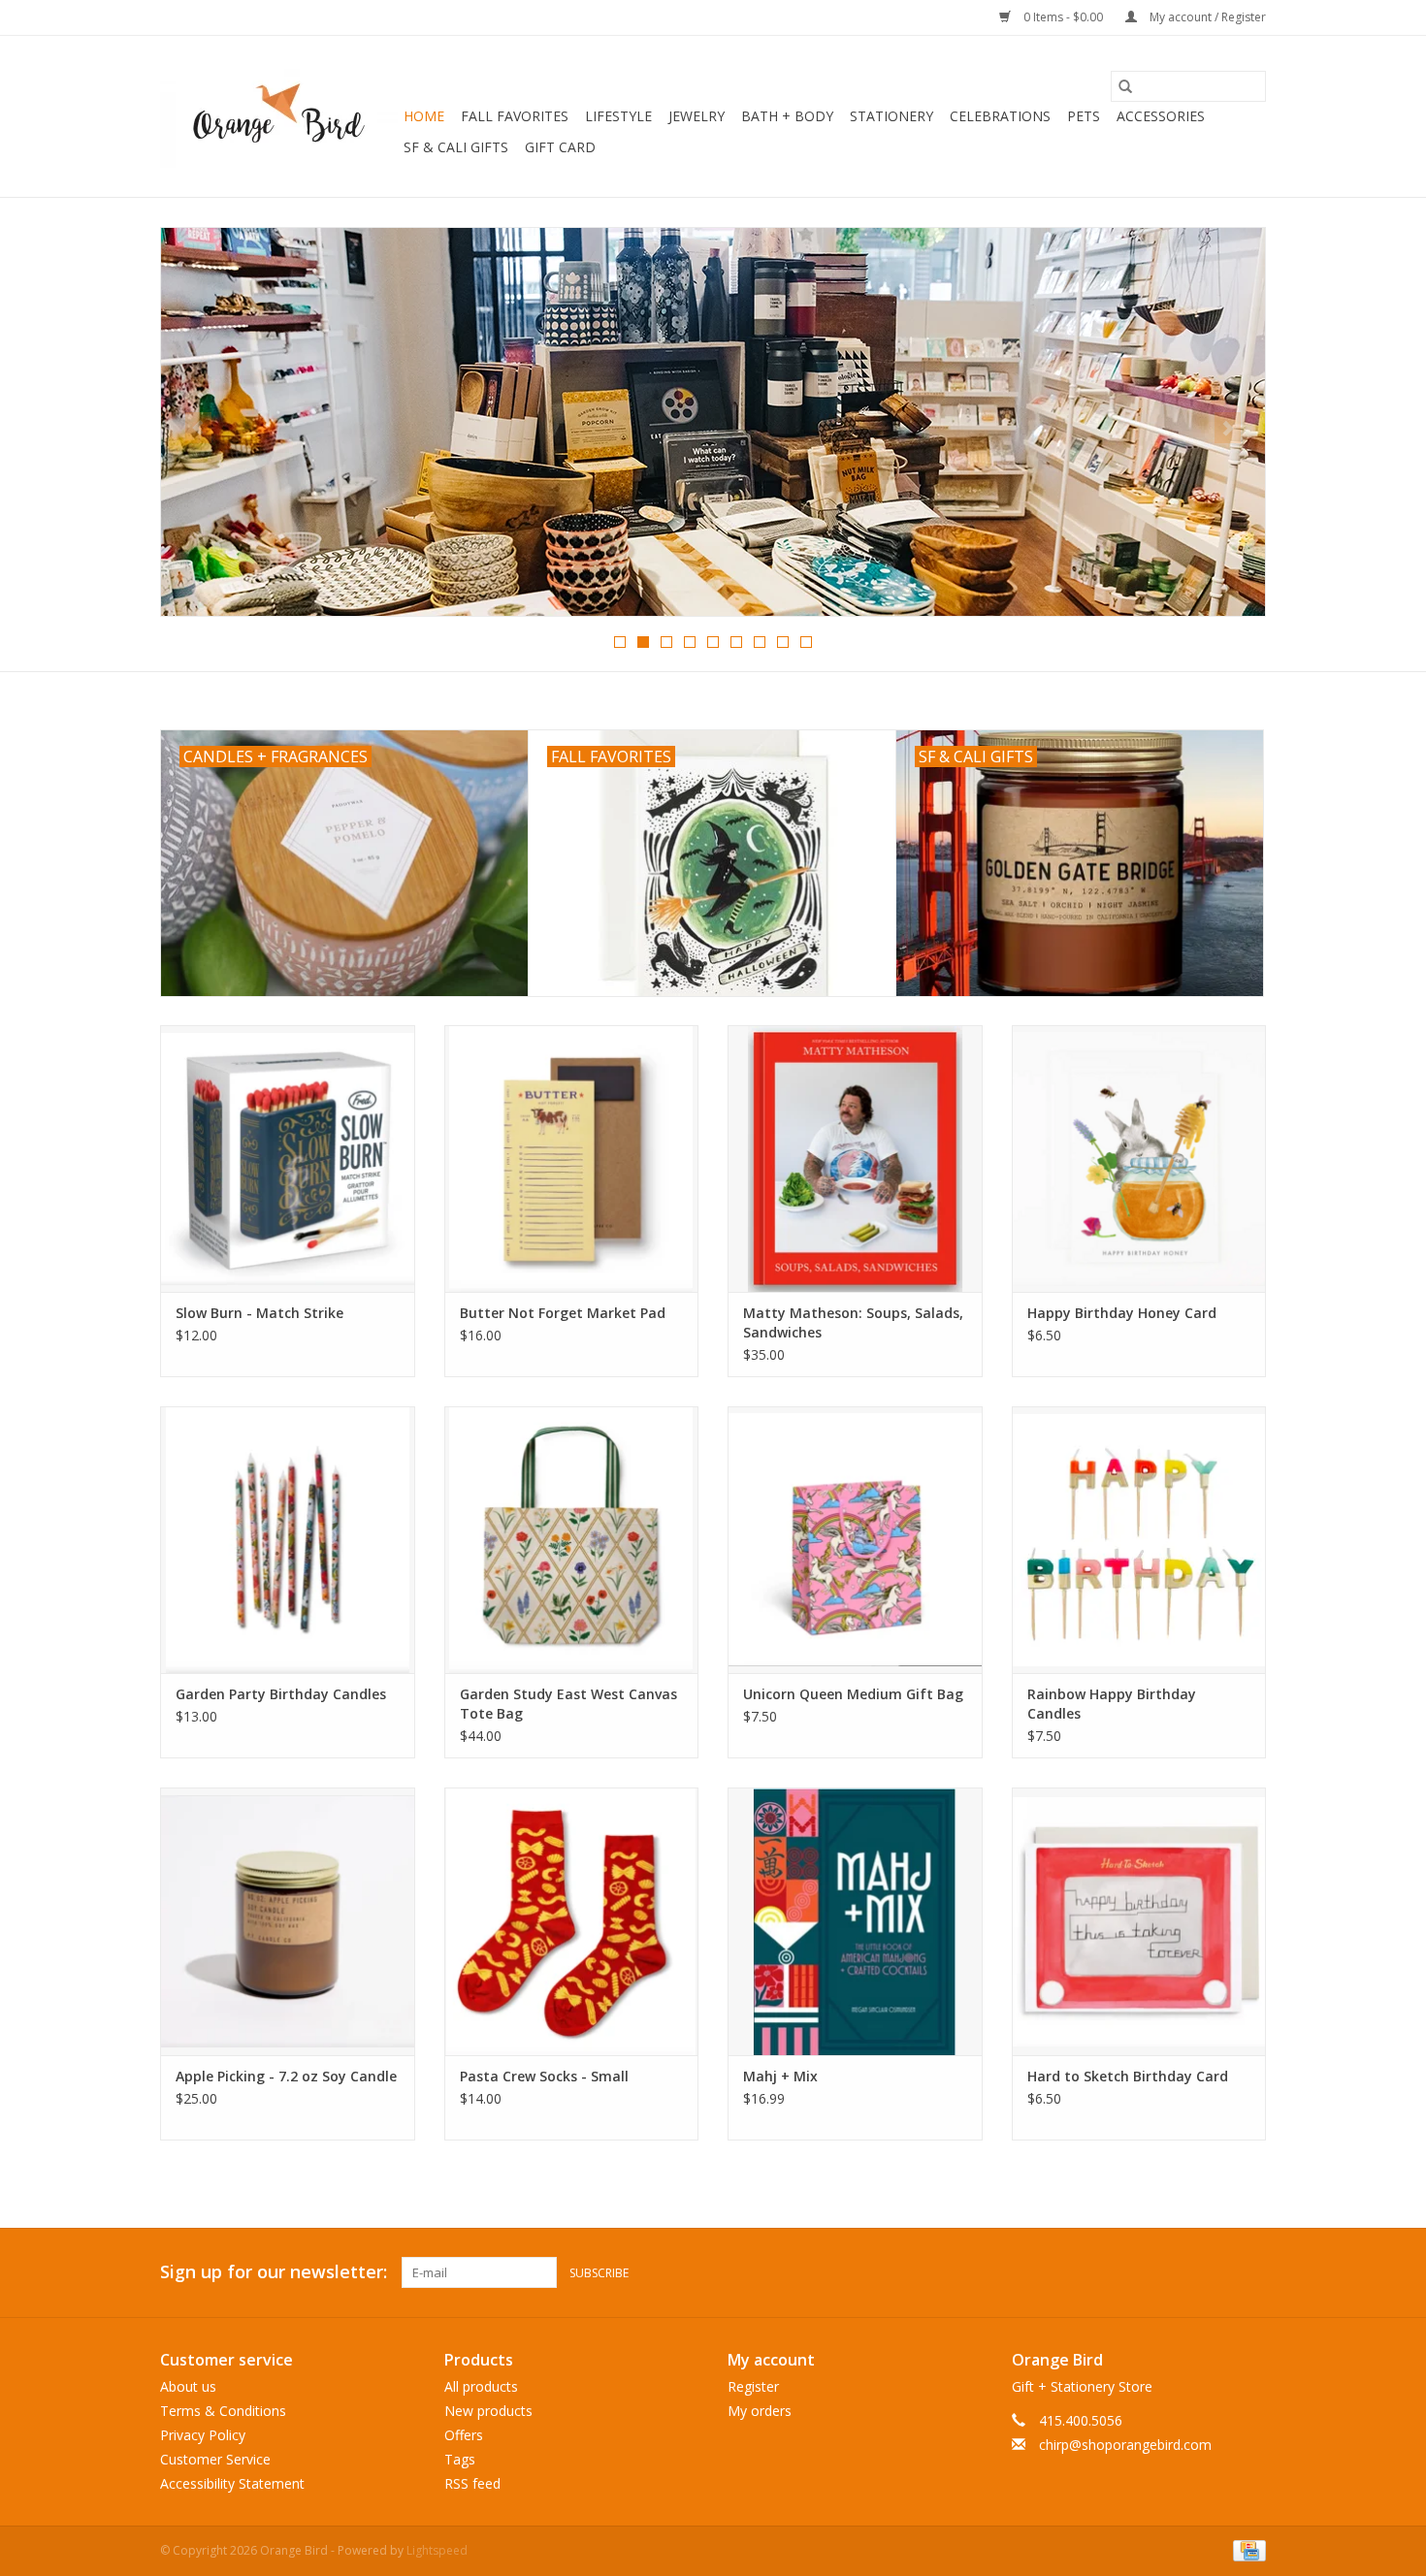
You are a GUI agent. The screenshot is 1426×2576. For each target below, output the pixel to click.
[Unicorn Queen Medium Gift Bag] (855, 1540)
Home (424, 116)
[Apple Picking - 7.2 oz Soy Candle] (288, 1921)
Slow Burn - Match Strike (259, 1313)
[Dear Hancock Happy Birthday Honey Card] (1139, 1159)
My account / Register (1206, 17)
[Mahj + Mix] (855, 1921)
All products (481, 2386)
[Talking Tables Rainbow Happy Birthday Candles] (1139, 1540)
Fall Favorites (515, 116)
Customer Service (215, 2459)
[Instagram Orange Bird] (1250, 2272)
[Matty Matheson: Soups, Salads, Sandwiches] (855, 1159)
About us (188, 2386)
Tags (460, 2459)
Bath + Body (787, 116)
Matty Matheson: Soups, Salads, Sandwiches (853, 1322)
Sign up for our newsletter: (274, 2272)
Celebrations (1000, 116)
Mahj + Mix (780, 2076)
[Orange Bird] (279, 116)
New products (488, 2411)
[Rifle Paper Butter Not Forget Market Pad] (572, 1159)
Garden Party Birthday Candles (281, 1694)
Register (753, 2386)
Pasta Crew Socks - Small (544, 2076)
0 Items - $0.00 (1063, 17)
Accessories (1161, 116)
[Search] (1125, 86)
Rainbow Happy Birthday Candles (1112, 1704)
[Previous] (198, 428)
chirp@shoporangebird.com (1125, 2445)
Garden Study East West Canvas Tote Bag (568, 1704)
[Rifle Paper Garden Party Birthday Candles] (288, 1540)
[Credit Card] (1246, 2549)
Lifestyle (618, 116)
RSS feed (472, 2483)
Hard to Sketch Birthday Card (1128, 2076)
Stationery (891, 116)
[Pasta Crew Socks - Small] (572, 1921)
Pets (1084, 116)
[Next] (1228, 428)
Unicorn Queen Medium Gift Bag (853, 1694)
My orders (760, 2411)
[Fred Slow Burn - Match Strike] (288, 1159)
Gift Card (560, 147)
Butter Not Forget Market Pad (563, 1313)
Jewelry (697, 116)
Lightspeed (437, 2550)
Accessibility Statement (232, 2483)
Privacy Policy (203, 2435)
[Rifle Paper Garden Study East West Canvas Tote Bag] (572, 1540)
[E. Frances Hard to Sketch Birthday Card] (1139, 1921)
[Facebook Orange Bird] (1215, 2272)
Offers (464, 2435)
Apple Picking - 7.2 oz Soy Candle (286, 2076)
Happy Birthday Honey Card (1122, 1313)
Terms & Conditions (223, 2411)
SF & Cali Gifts (456, 147)
